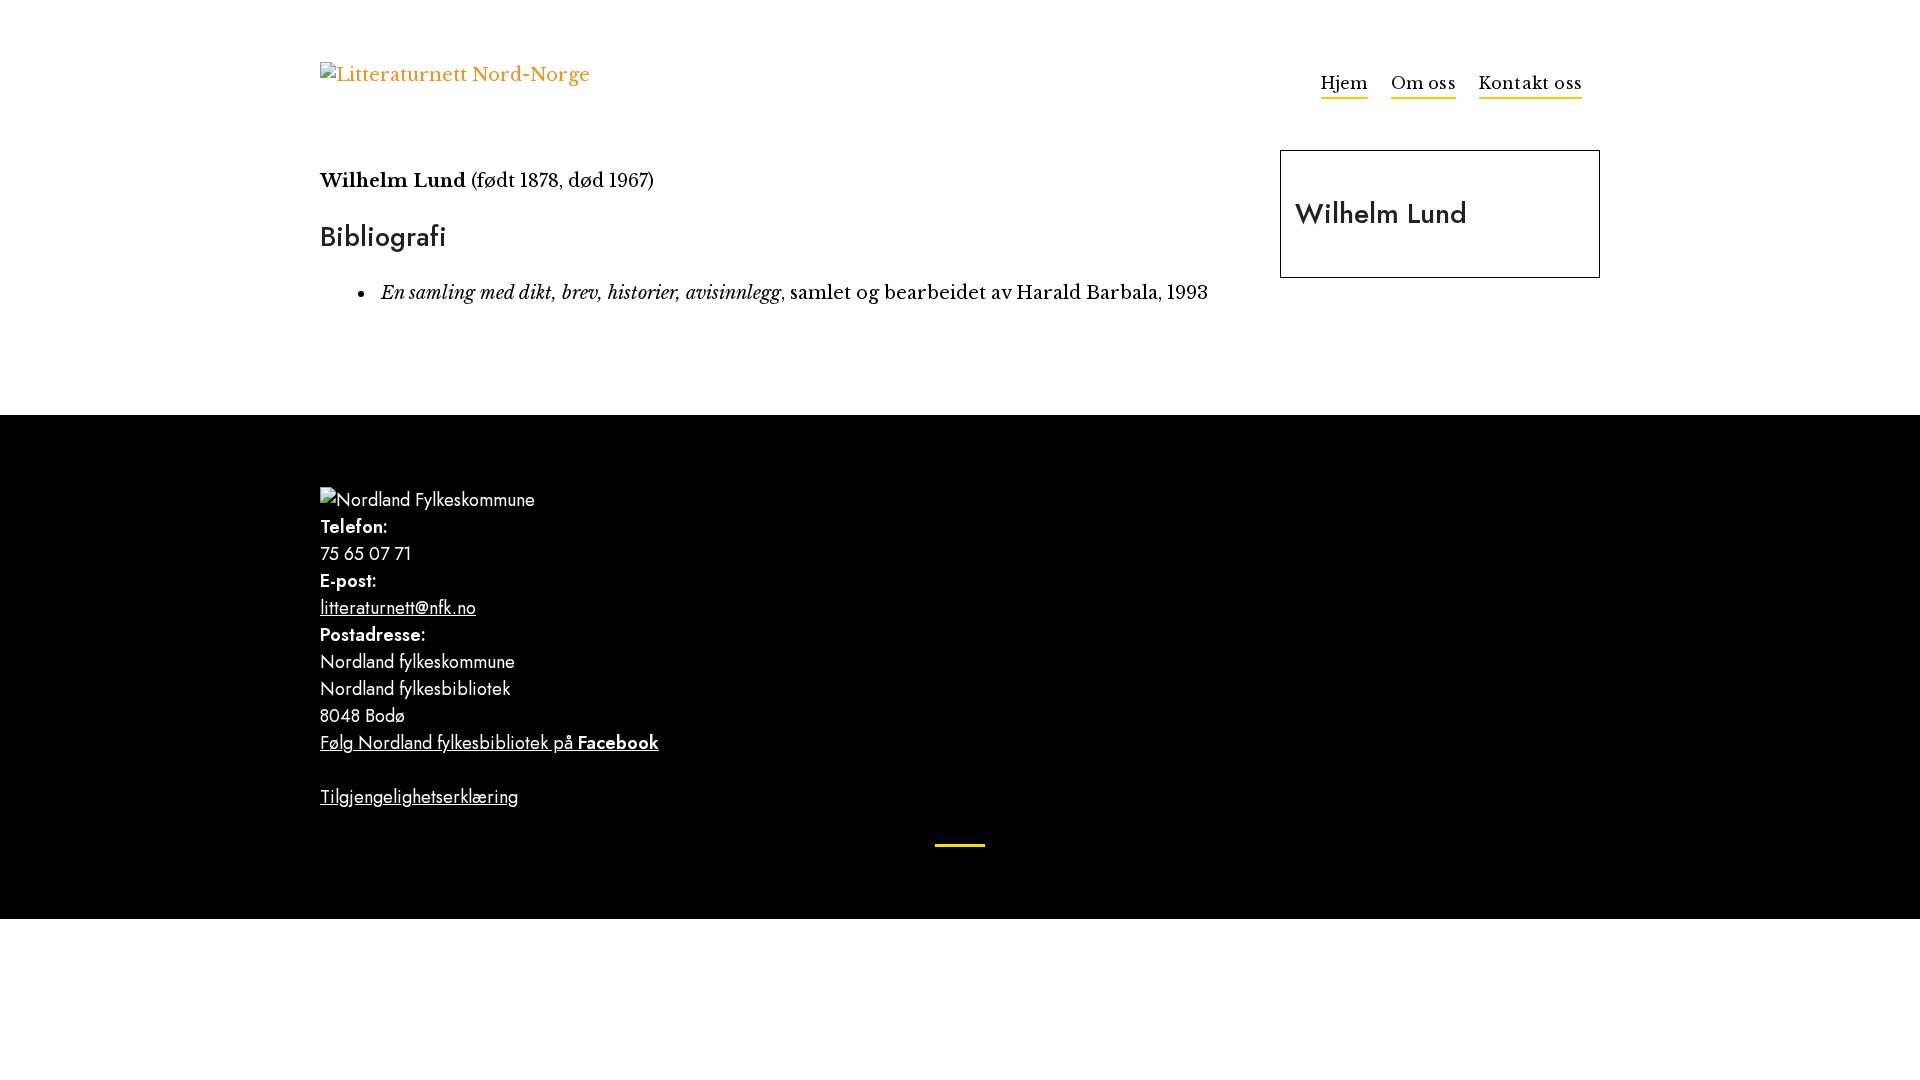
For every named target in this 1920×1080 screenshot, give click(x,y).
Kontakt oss (1530, 83)
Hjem (1344, 83)
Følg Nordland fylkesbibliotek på (489, 743)
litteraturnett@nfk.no (398, 608)
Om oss (1423, 83)
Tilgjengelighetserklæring (419, 797)
